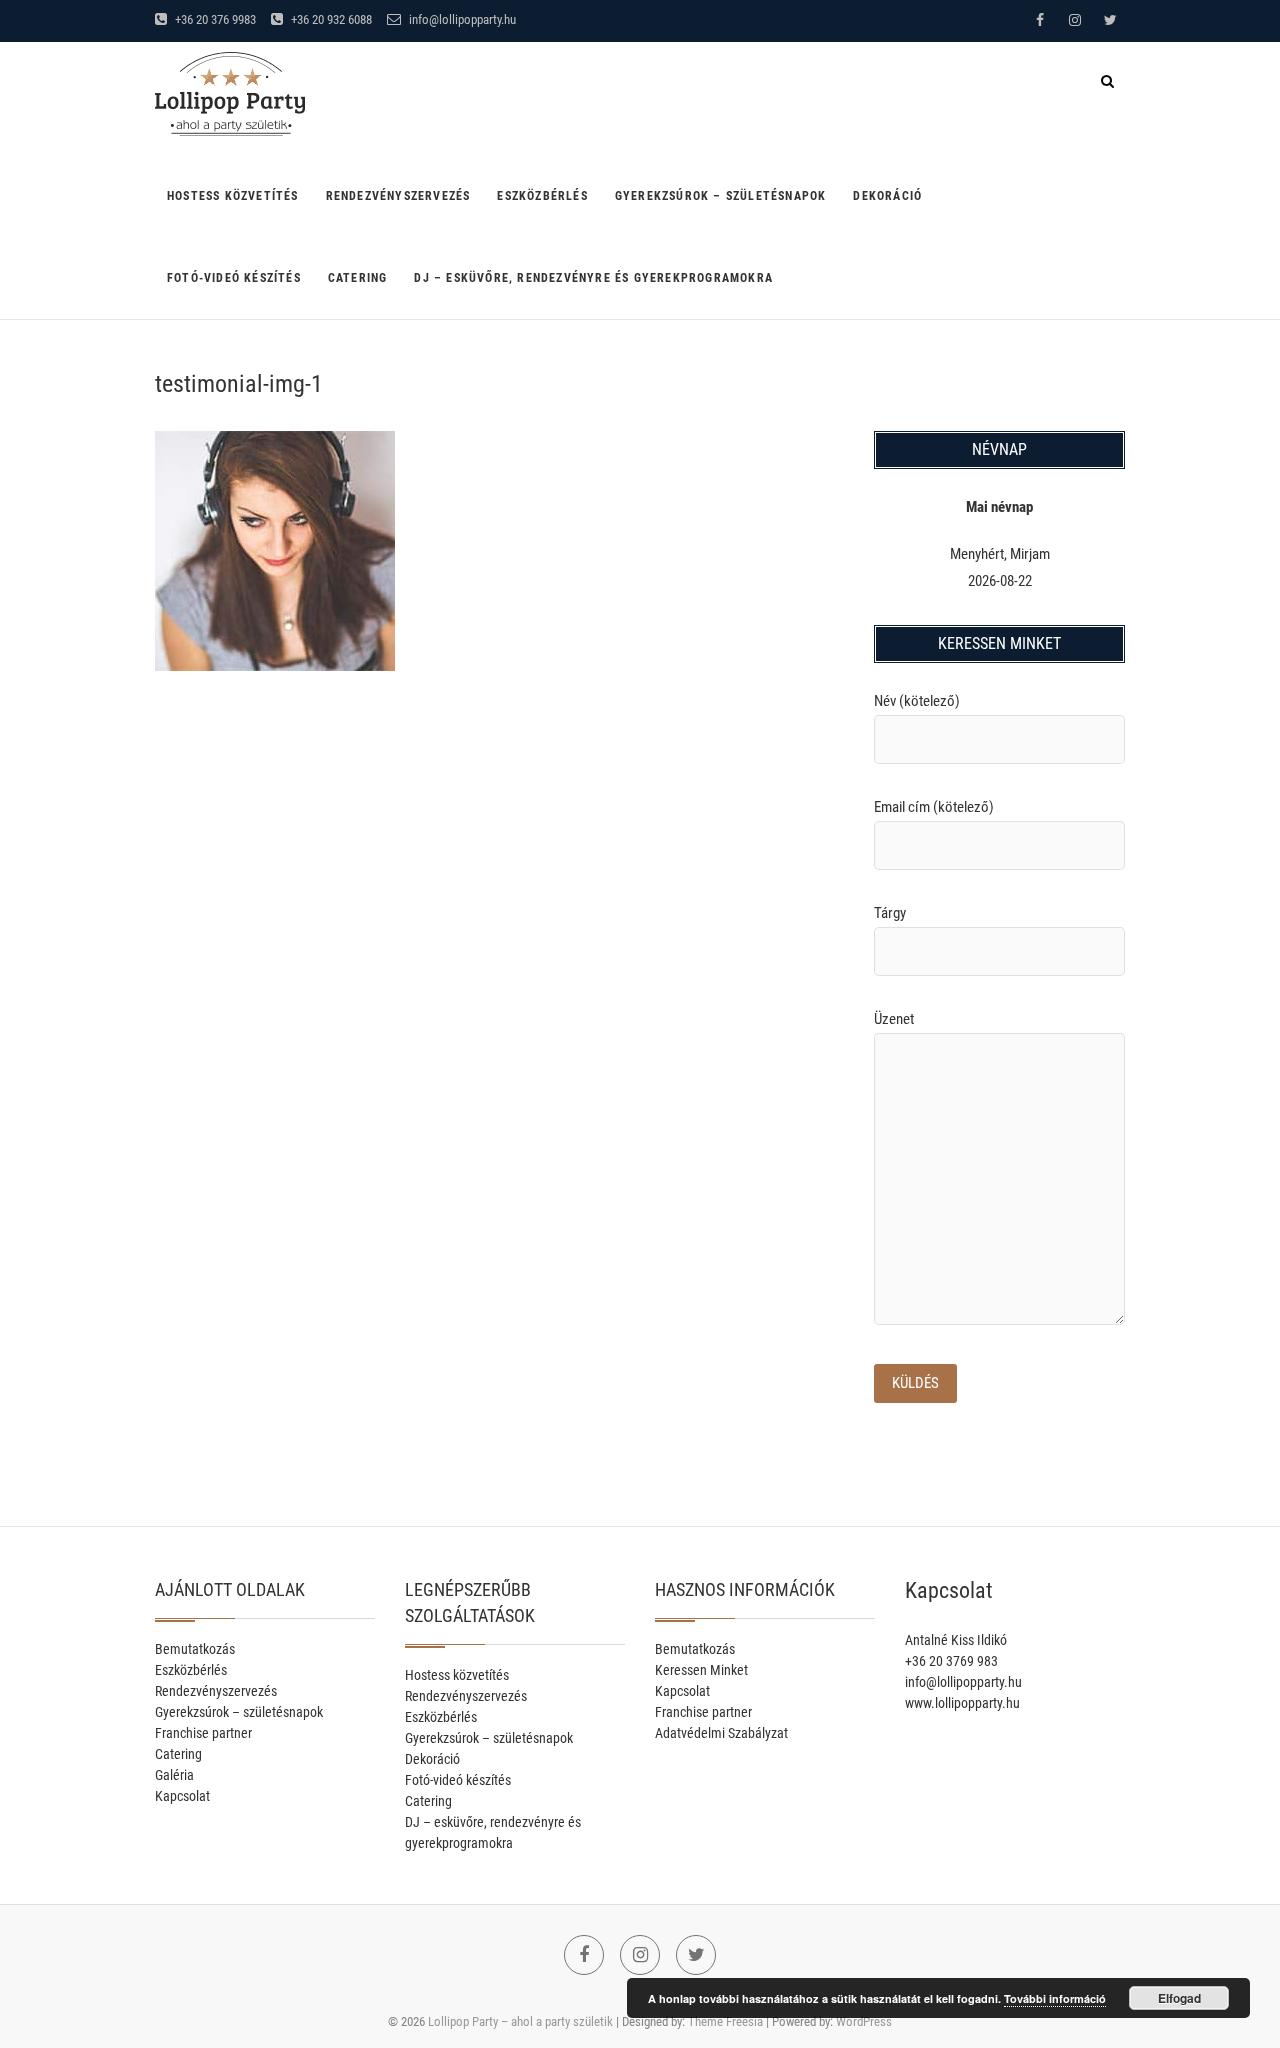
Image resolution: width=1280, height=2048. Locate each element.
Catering (358, 278)
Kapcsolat (182, 1796)
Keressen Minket (701, 1670)
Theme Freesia (725, 2021)
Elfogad (1179, 1998)
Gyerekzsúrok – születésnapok (721, 196)
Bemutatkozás (195, 1649)
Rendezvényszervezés (398, 196)
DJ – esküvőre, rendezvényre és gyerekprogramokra (593, 278)
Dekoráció (887, 196)
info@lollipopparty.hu (461, 19)
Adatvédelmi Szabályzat (721, 1733)
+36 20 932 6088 (330, 19)
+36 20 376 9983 (214, 19)
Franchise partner (203, 1733)
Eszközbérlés (542, 196)
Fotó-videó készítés (234, 278)
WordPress (864, 2021)
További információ (1055, 1998)
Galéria (174, 1775)
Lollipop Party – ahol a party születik (520, 2021)
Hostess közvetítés (233, 196)
